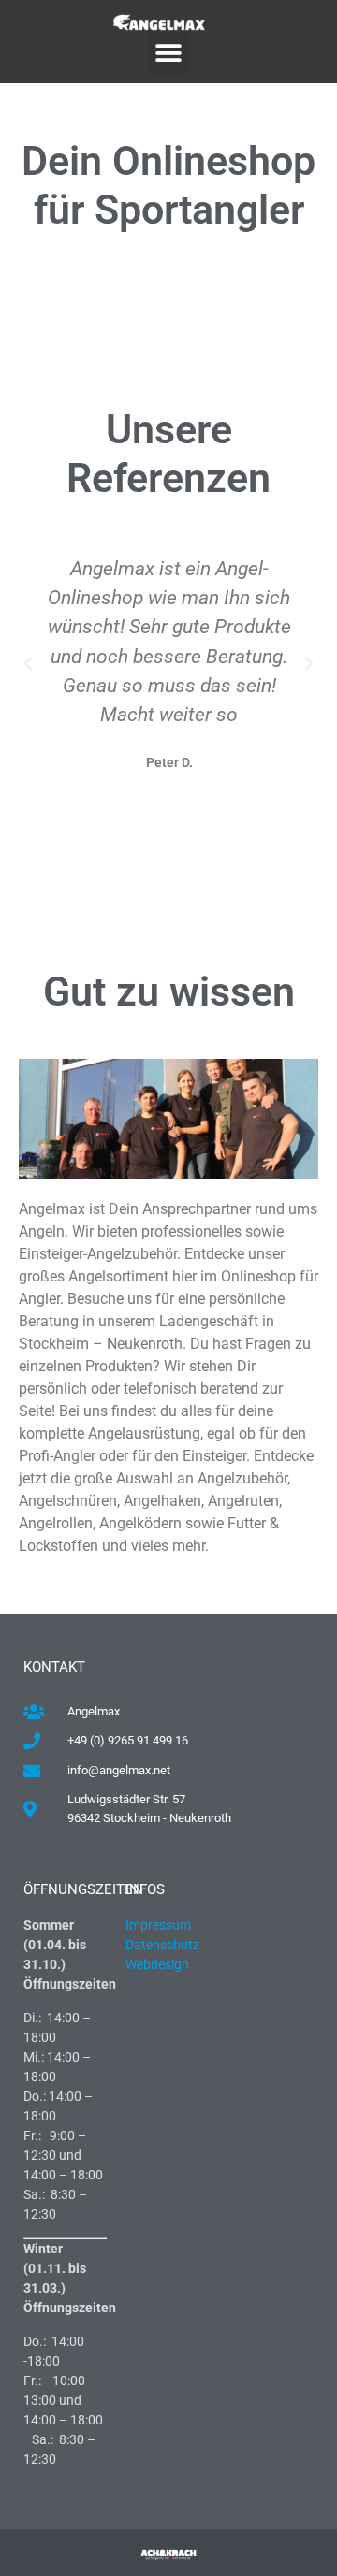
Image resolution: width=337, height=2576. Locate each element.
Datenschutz (162, 1945)
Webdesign (159, 1964)
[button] (169, 53)
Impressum (158, 1925)
